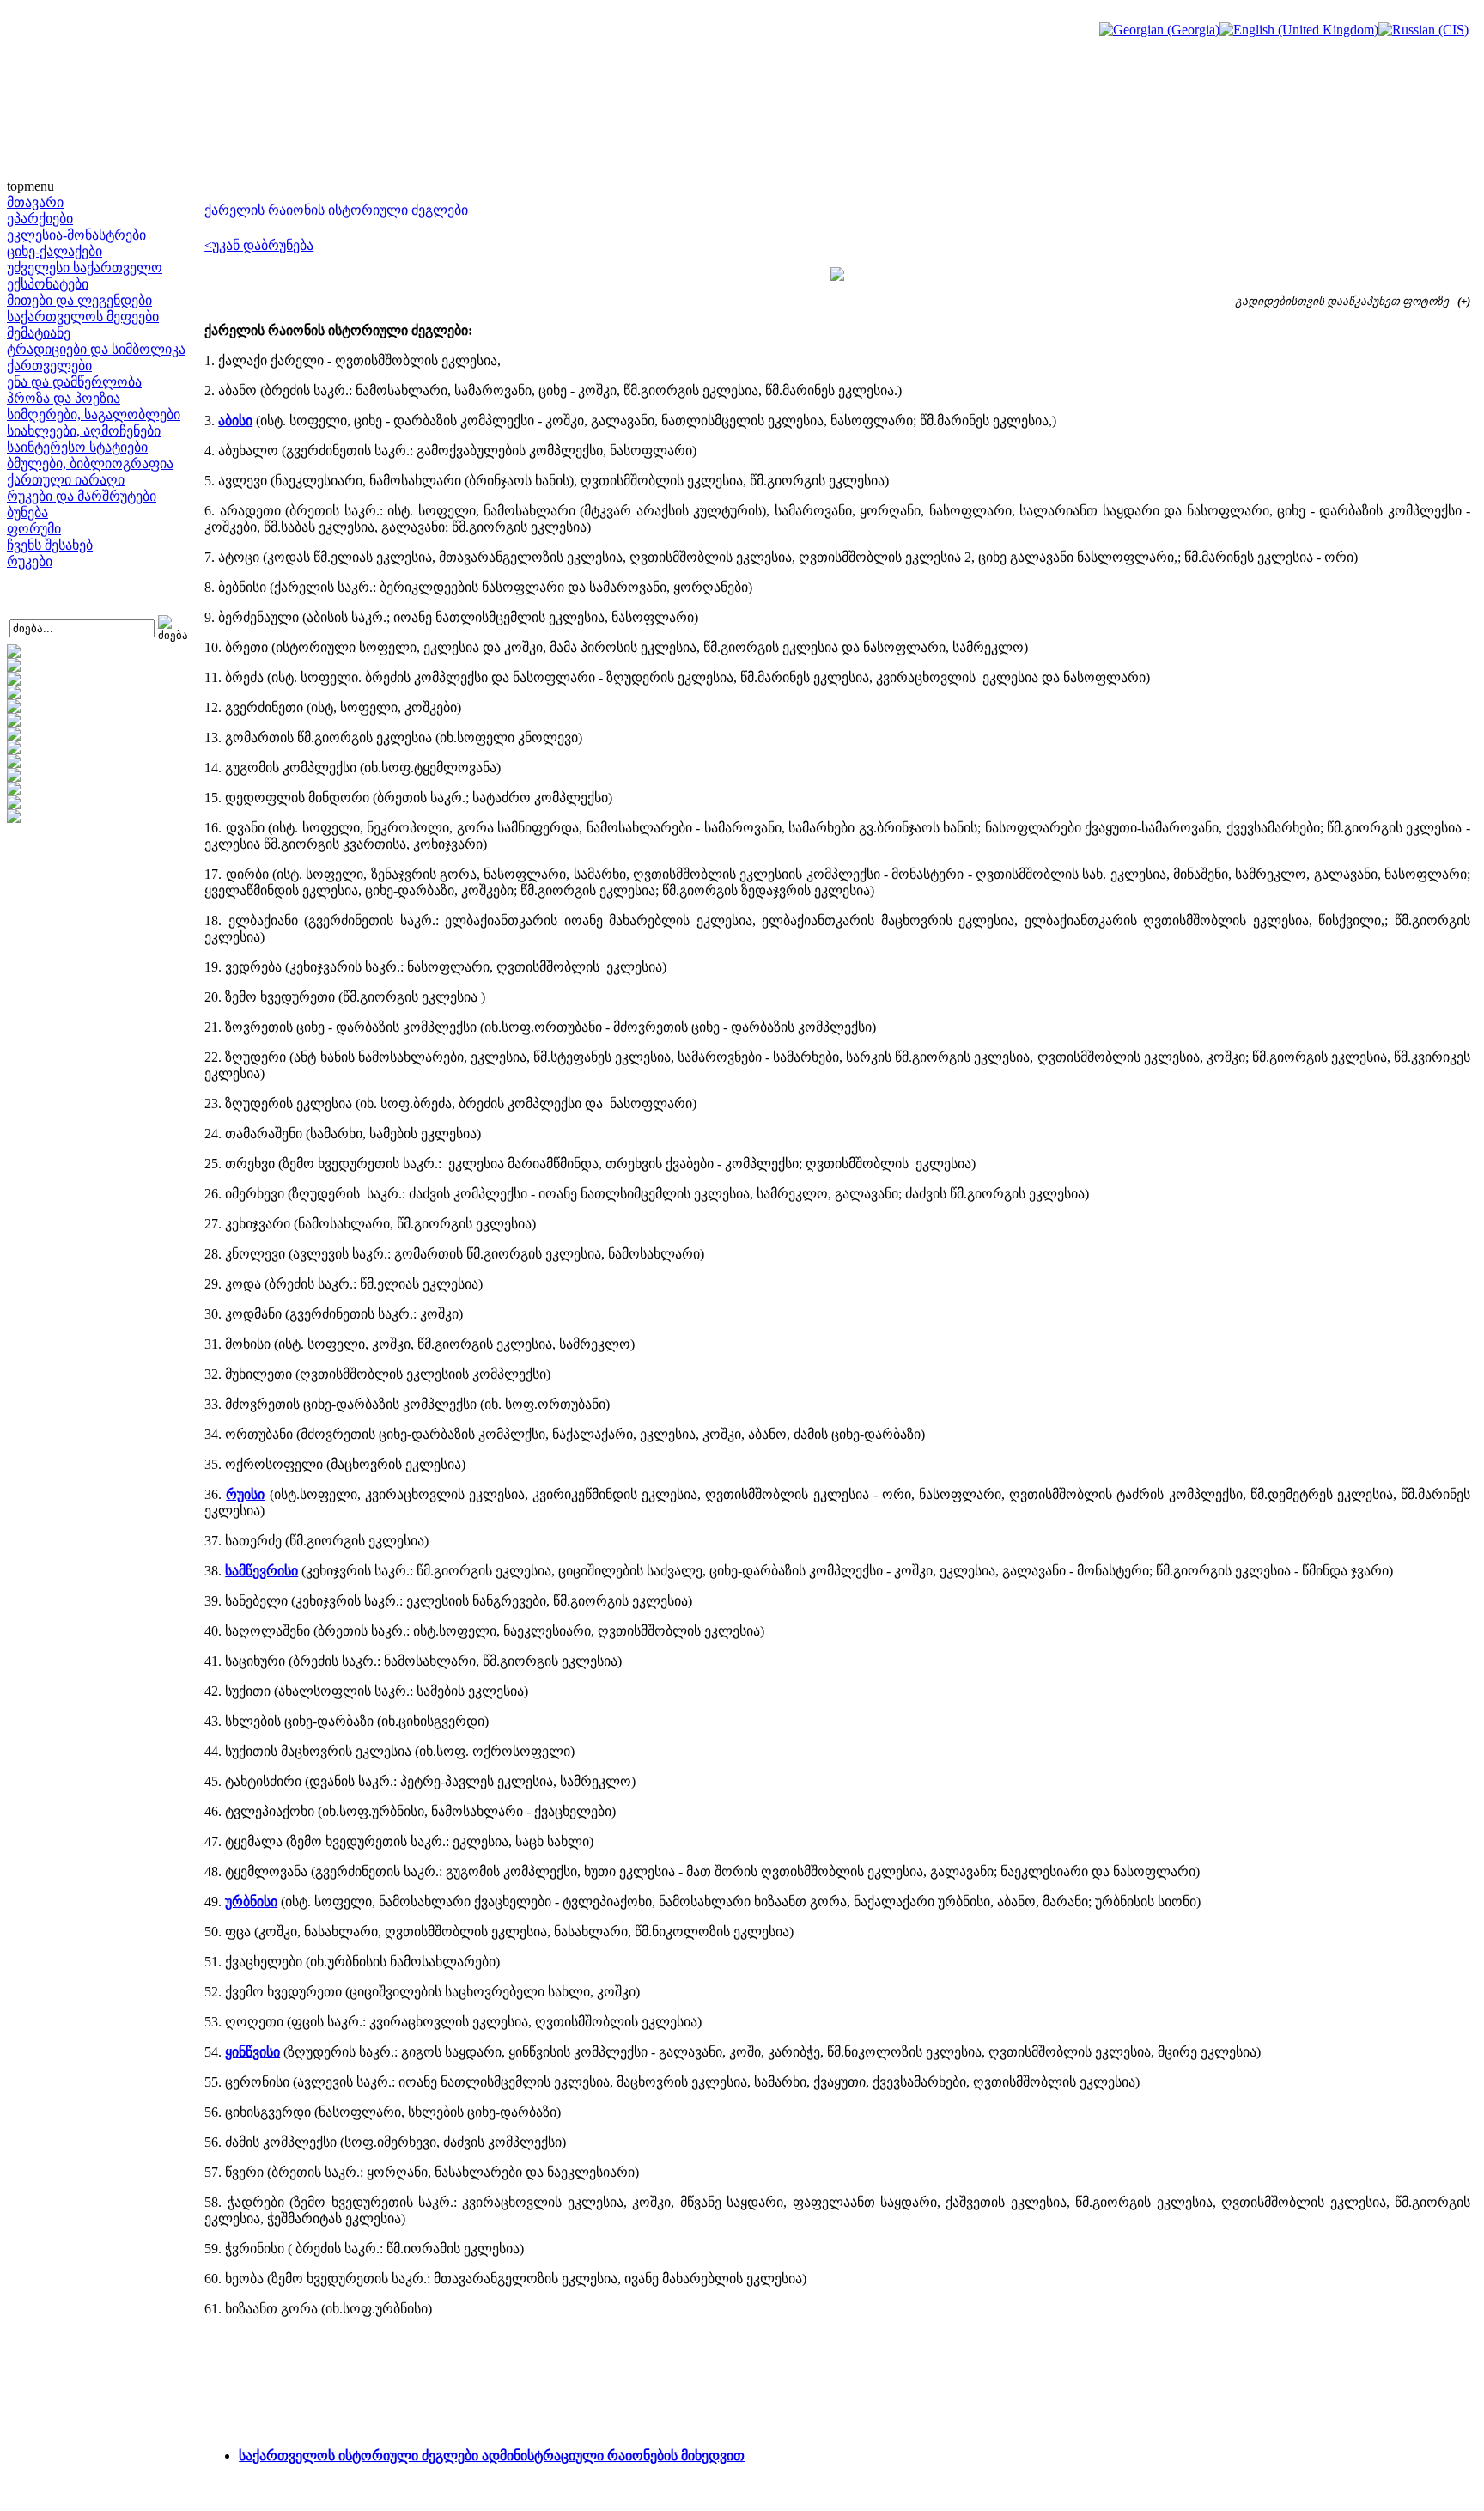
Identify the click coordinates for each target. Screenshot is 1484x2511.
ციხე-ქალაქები (55, 251)
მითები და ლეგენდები (79, 300)
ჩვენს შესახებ (50, 545)
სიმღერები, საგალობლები (94, 414)
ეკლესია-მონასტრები (76, 235)
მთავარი (35, 202)
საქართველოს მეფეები (83, 317)
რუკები (30, 561)
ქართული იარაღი (66, 480)
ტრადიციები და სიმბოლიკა (96, 349)
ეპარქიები (40, 219)
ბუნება (27, 512)
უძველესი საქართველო (85, 268)
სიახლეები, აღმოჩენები (84, 431)
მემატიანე (39, 333)
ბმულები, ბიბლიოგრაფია (90, 463)
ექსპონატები (48, 284)
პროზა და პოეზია (64, 398)
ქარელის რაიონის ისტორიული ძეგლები (336, 210)
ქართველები (49, 366)
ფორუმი (34, 529)
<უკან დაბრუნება (259, 245)
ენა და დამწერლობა (74, 382)
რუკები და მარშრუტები (82, 496)
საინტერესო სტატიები (77, 447)
